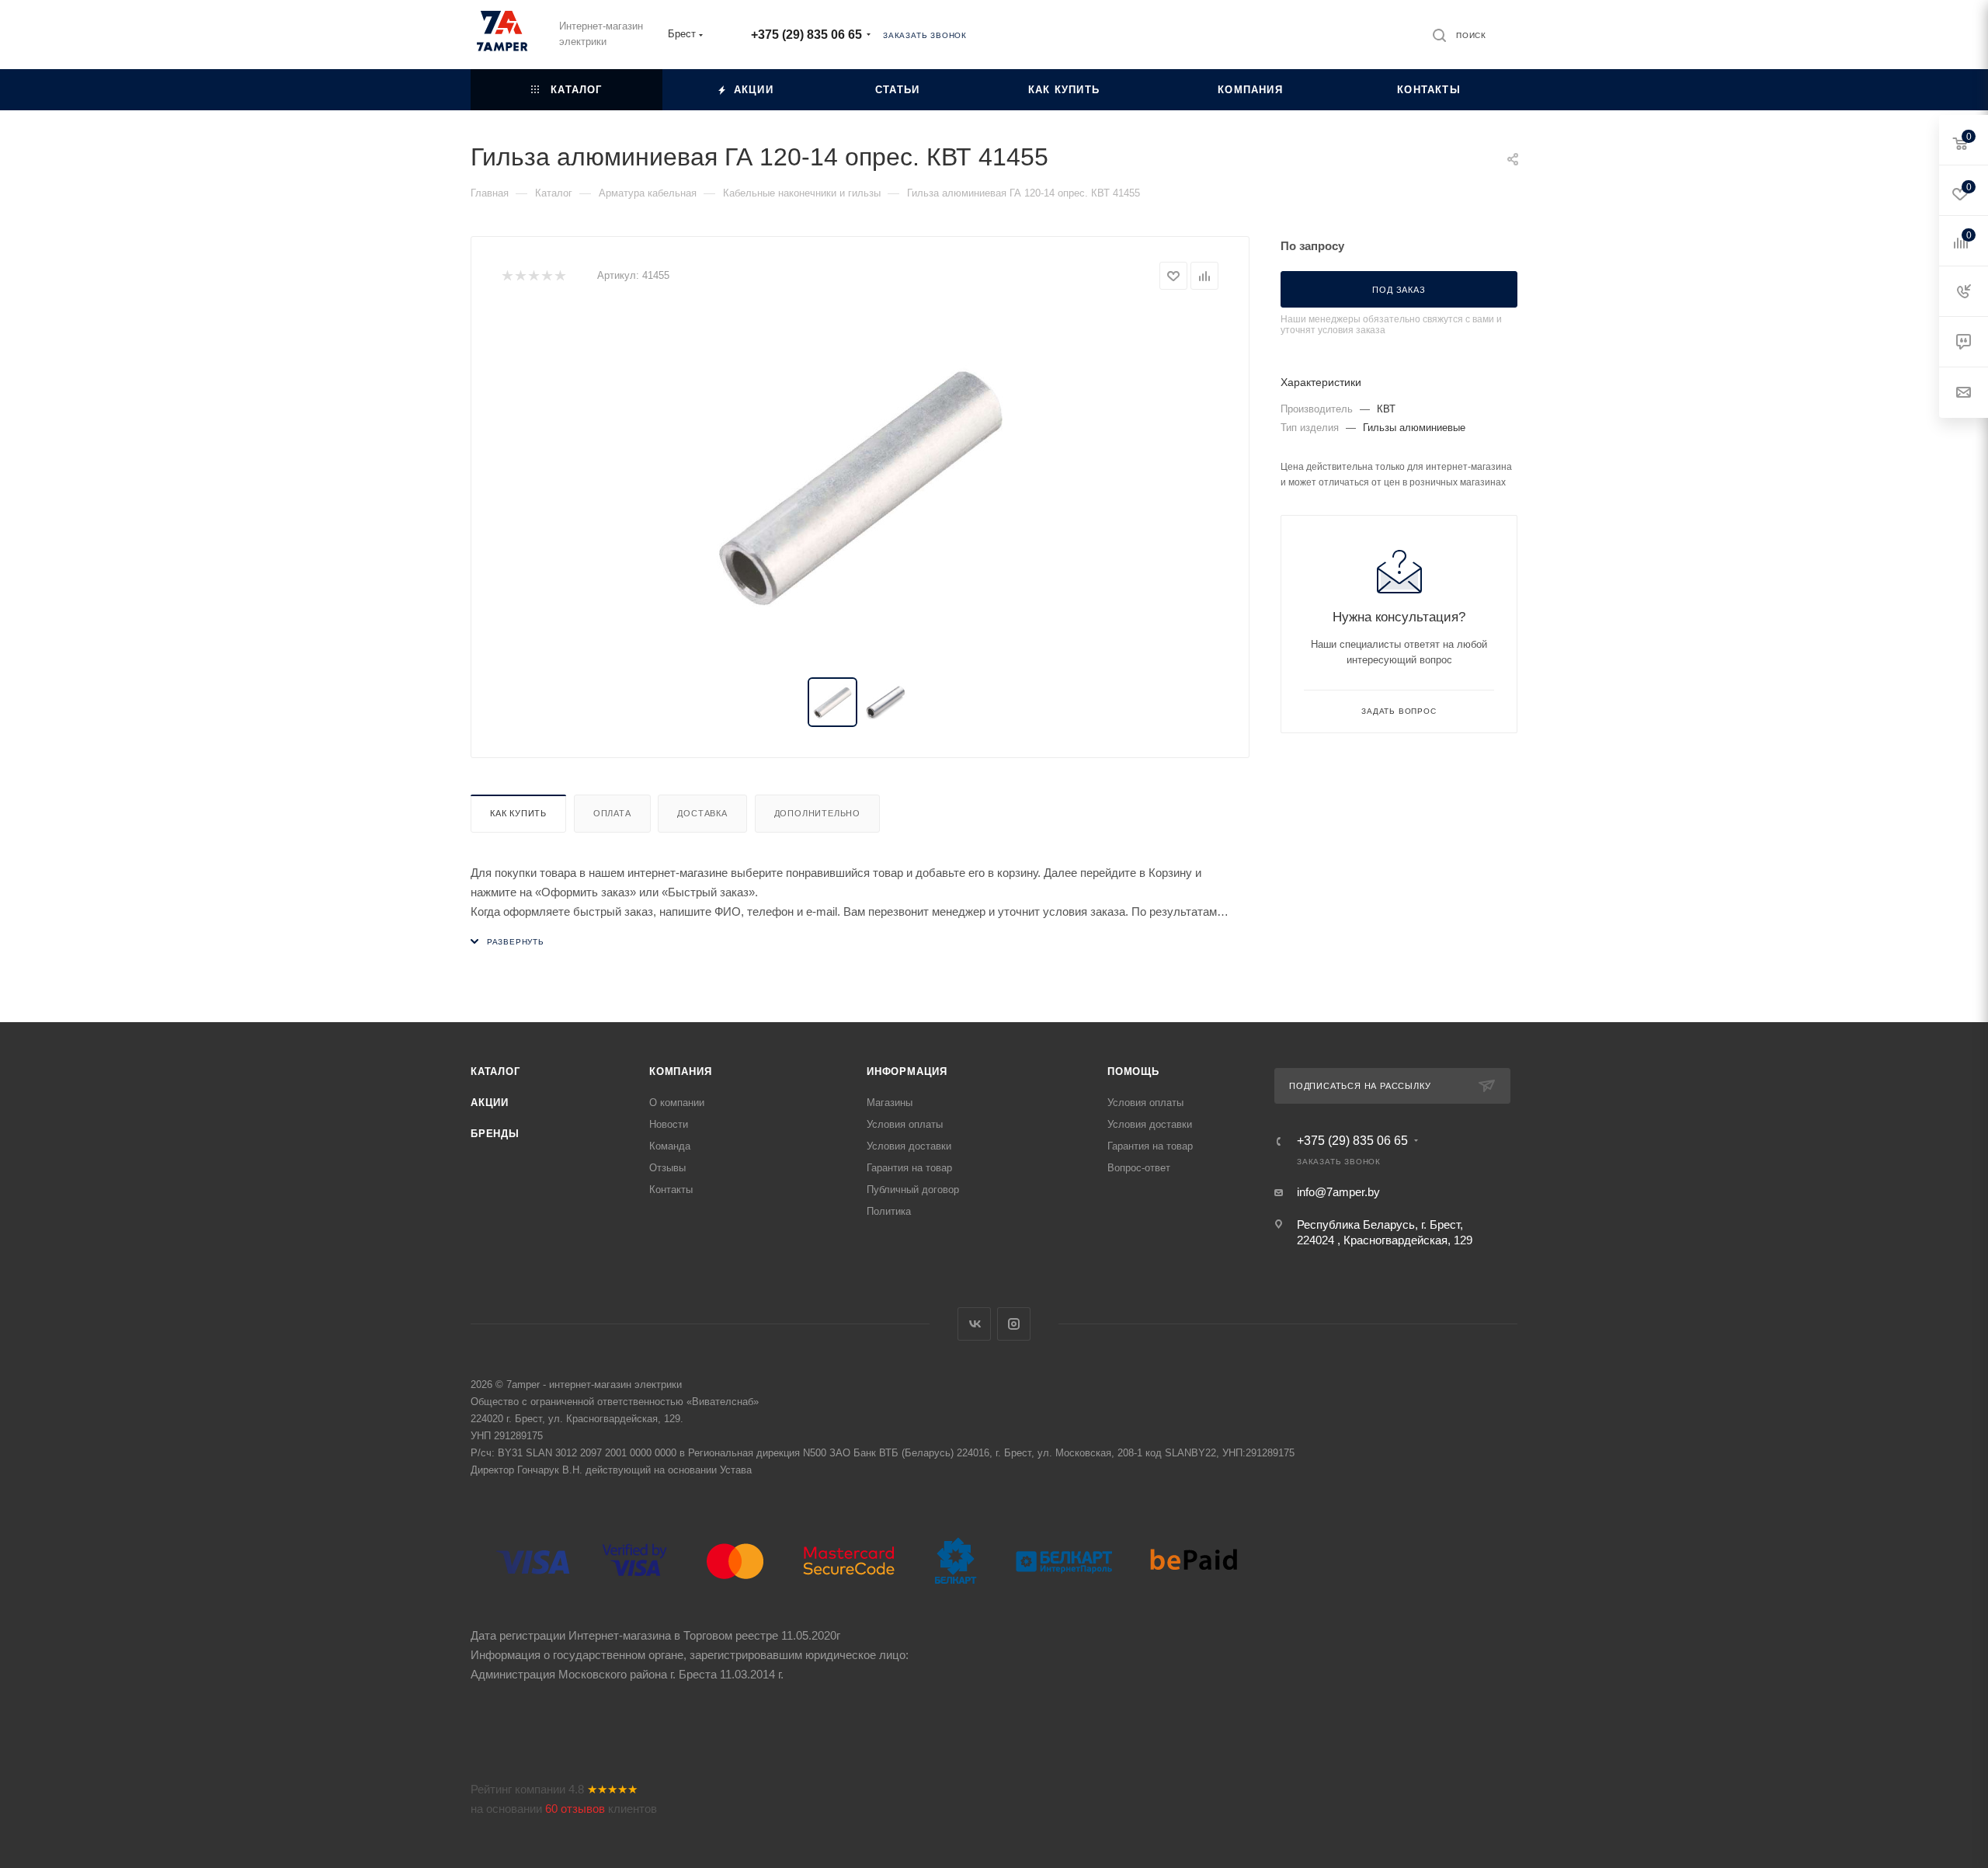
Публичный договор (913, 1190)
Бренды (495, 1134)
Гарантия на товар (909, 1168)
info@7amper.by (1338, 1192)
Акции (490, 1103)
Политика (889, 1211)
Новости (669, 1124)
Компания (680, 1071)
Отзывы (667, 1168)
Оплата (612, 813)
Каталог (495, 1071)
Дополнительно (817, 813)
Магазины (890, 1103)
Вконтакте (974, 1324)
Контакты (671, 1190)
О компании (677, 1103)
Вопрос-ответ (1139, 1168)
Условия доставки (909, 1146)
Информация (907, 1071)
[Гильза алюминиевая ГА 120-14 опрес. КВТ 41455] (860, 484)
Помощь (1133, 1071)
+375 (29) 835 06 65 (806, 35)
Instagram (1014, 1324)
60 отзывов (575, 1809)
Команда (670, 1146)
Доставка (702, 813)
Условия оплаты (905, 1124)
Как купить (518, 813)
